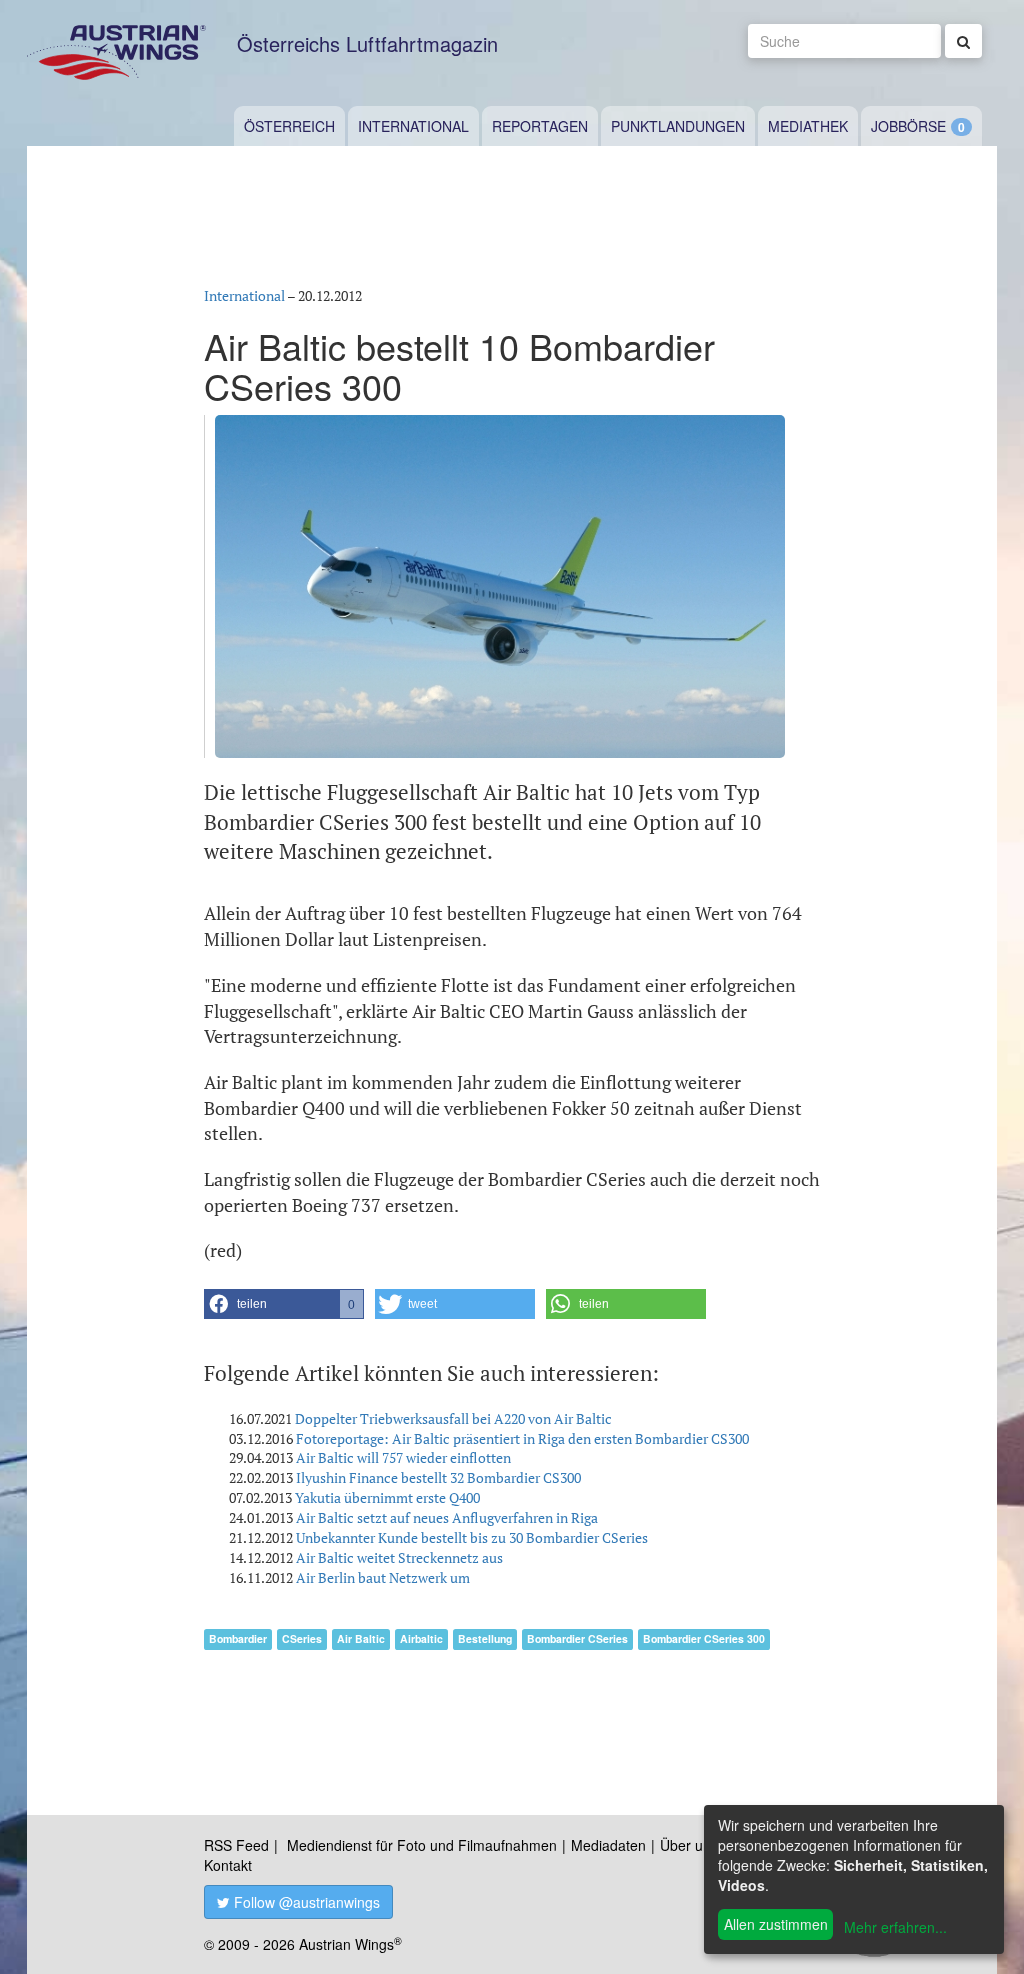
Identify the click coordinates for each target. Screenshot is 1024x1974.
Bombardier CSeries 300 (704, 1638)
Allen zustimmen (776, 1924)
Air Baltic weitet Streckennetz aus (399, 1557)
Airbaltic (421, 1638)
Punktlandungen (678, 126)
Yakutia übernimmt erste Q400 (387, 1497)
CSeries (302, 1638)
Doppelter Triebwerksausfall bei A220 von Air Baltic (453, 1418)
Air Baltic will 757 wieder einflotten (403, 1457)
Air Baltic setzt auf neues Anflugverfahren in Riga (447, 1517)
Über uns (689, 1845)
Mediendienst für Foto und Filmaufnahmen (422, 1845)
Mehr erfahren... (895, 1927)
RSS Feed (236, 1845)
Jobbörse (908, 126)
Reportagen (540, 126)
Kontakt (228, 1865)
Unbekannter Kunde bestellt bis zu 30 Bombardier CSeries (472, 1537)
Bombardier (238, 1638)
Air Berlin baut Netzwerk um (383, 1577)
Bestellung (485, 1638)
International (413, 126)
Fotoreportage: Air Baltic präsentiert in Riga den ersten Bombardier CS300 (522, 1438)
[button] (284, 1304)
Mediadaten (608, 1845)
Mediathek (808, 126)
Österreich (289, 126)
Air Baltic (361, 1638)
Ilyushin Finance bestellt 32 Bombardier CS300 (438, 1477)
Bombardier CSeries (577, 1638)
